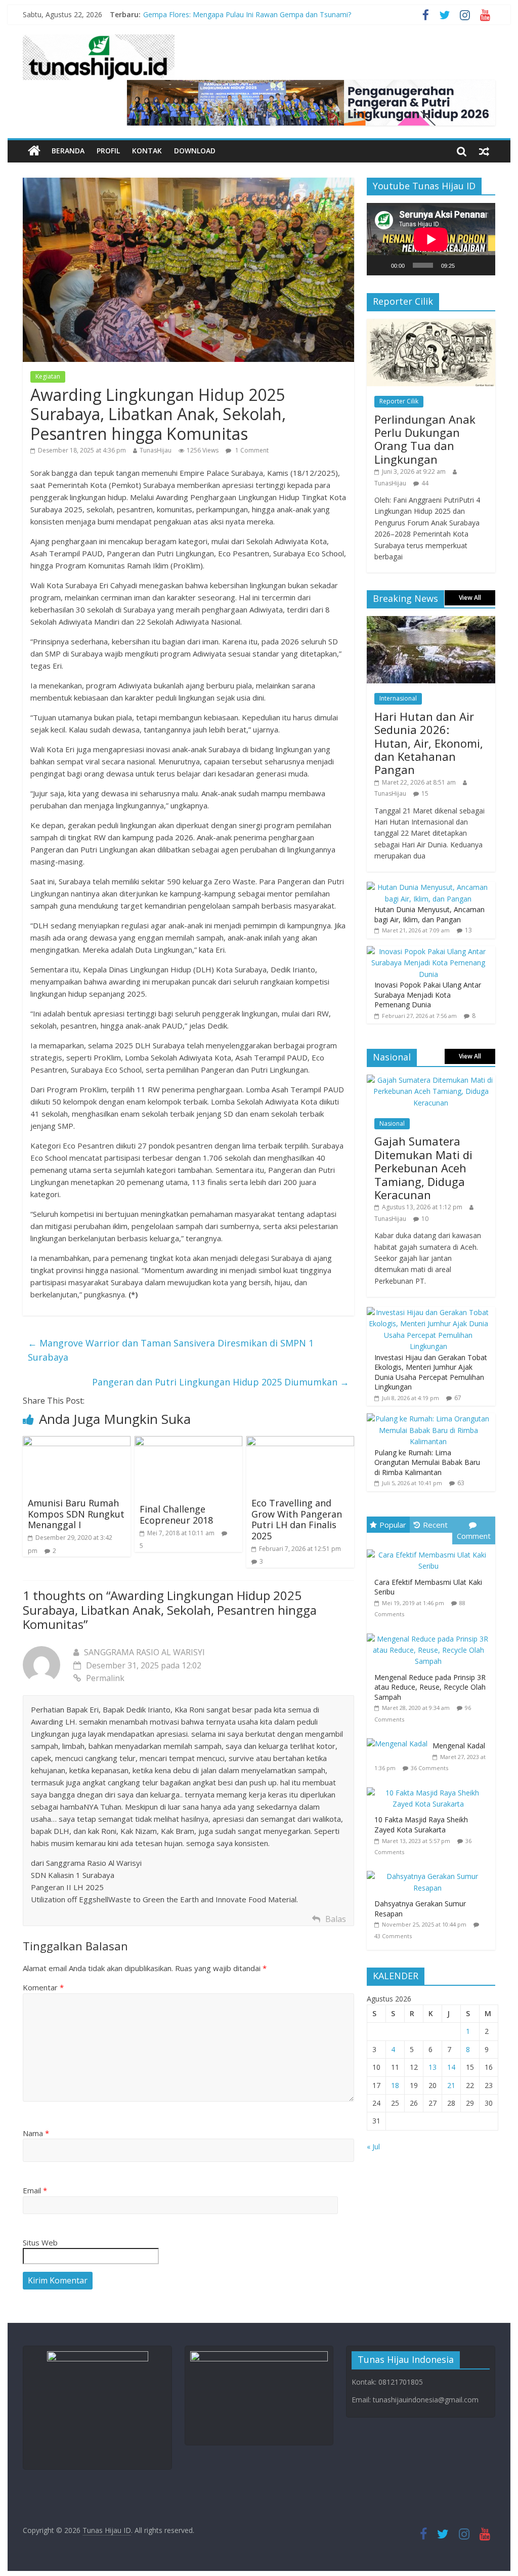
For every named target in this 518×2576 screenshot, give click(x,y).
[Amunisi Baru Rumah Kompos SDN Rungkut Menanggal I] (77, 1442)
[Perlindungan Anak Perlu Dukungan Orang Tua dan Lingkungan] (431, 324)
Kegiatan (48, 376)
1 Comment (251, 450)
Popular (393, 1525)
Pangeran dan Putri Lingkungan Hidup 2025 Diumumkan (221, 1382)
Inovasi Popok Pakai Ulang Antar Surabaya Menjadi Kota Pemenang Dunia (428, 995)
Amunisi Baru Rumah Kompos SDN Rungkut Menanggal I (76, 1514)
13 (468, 930)
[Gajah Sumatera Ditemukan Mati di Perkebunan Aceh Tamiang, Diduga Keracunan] (431, 1080)
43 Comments (393, 1936)
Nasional (392, 1123)
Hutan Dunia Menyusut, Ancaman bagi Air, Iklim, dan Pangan (429, 914)
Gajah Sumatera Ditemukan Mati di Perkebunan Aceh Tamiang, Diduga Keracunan (423, 1168)
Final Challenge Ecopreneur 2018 (176, 1515)
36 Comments (429, 1768)
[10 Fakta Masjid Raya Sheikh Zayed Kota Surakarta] (431, 1788)
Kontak (147, 151)
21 (451, 2085)
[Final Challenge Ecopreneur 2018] (188, 1442)
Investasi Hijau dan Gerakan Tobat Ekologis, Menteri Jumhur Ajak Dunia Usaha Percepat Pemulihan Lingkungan (431, 1372)
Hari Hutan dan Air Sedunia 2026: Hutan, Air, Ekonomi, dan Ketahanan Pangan (429, 743)
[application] (431, 239)
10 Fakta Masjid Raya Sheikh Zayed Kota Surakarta (421, 1825)
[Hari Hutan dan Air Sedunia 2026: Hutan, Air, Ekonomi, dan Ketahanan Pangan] (431, 621)
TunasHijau (156, 450)
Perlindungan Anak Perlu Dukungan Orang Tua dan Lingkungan (425, 439)
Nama (36, 2133)
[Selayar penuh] (482, 265)
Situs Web (40, 2242)
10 (425, 1219)
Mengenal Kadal (459, 1746)
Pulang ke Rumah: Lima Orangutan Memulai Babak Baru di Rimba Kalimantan (427, 1462)
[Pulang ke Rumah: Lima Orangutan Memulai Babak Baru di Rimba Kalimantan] (428, 1419)
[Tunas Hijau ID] (34, 151)
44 (425, 483)
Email (35, 2190)
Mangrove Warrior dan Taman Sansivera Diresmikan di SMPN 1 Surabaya (171, 1350)
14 (451, 2067)
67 (458, 1398)
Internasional (398, 698)
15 (425, 793)
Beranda (68, 151)
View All (470, 598)
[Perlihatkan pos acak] (484, 151)
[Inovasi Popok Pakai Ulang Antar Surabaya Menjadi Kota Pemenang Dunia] (428, 951)
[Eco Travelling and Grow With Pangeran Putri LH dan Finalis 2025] (300, 1442)
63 (461, 1483)
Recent (435, 1525)
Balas (336, 1919)
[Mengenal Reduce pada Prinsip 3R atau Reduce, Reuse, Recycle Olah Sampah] (431, 1634)
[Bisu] (466, 265)
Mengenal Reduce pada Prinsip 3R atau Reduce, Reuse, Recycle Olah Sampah (430, 1687)
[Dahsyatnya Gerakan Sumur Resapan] (431, 1871)
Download (195, 151)
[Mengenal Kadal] (400, 1739)
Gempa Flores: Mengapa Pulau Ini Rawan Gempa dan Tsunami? (247, 16)
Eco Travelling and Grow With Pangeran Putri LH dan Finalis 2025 (297, 1519)
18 (395, 2085)
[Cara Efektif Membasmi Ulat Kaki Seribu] (431, 1550)
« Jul (373, 2146)
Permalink (105, 1678)
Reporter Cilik (399, 401)
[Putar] (380, 265)
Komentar (43, 1987)
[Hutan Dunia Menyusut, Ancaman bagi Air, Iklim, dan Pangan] (428, 887)
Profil (108, 151)
